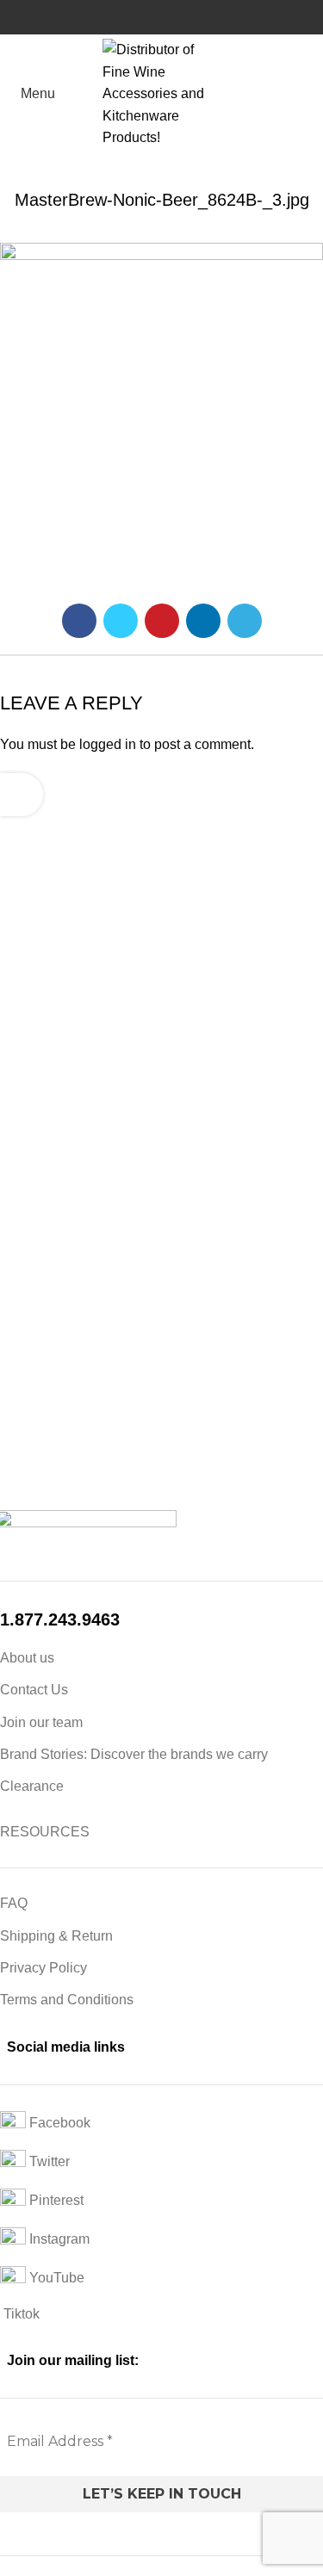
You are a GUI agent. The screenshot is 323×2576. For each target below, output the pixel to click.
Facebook (58, 2123)
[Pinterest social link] (162, 621)
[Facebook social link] (79, 621)
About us (27, 1658)
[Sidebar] (22, 795)
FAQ (14, 1903)
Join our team (41, 1722)
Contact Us (34, 1690)
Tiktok (20, 2314)
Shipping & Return (56, 1936)
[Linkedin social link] (203, 621)
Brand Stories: (45, 1754)
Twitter (48, 2161)
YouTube (55, 2278)
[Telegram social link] (245, 621)
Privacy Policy (43, 1968)
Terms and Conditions (67, 2000)
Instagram (58, 2239)
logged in (108, 744)
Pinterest (55, 2200)
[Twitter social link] (121, 621)
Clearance (32, 1786)
